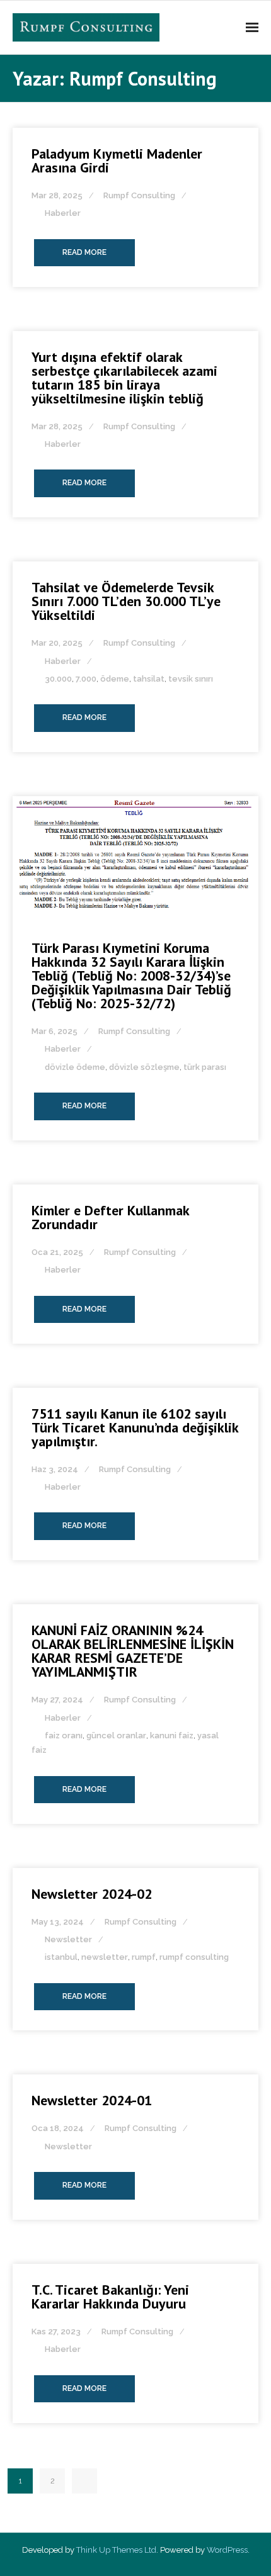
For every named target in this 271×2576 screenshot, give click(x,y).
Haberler (63, 213)
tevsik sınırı (191, 679)
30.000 (58, 679)
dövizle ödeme (75, 1067)
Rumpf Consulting (139, 195)
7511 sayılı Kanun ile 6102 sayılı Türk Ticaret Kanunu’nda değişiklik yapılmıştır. (135, 1427)
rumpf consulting (194, 1957)
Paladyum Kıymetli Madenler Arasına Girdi (117, 160)
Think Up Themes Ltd (116, 2550)
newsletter (105, 1957)
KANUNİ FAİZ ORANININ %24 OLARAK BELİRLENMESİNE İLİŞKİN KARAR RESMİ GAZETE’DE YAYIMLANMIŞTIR (133, 1651)
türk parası (205, 1067)
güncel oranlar (116, 1735)
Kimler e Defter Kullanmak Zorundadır (110, 1217)
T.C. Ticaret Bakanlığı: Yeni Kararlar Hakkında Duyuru (110, 2297)
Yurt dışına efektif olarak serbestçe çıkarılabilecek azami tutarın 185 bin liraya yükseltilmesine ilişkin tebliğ (124, 378)
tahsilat (149, 679)
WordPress (227, 2550)
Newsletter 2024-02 (92, 1894)
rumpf (144, 1957)
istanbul (61, 1957)
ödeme (115, 679)
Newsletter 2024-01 (92, 2100)
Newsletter (68, 1939)
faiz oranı (64, 1735)
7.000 (86, 679)
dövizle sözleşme (144, 1067)
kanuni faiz (172, 1735)
